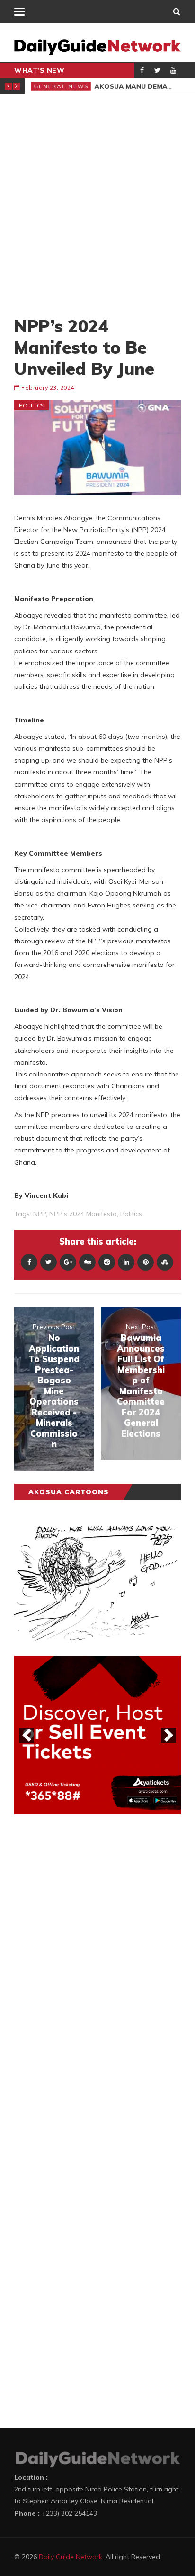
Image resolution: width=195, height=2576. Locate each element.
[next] (168, 1735)
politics (131, 1214)
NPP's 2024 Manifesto (83, 1214)
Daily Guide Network (71, 2557)
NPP (40, 1214)
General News (60, 86)
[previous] (27, 1735)
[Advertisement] (97, 205)
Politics (32, 405)
